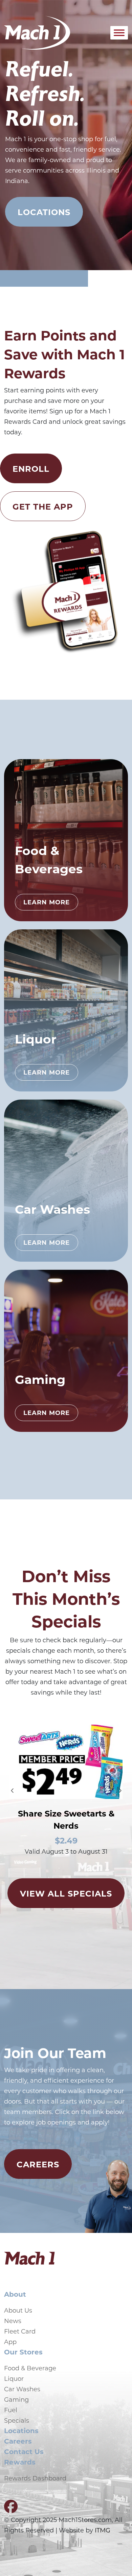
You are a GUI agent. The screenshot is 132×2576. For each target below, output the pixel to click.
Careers (38, 2164)
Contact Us (24, 2451)
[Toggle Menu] (119, 33)
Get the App (43, 506)
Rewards (20, 2462)
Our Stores (23, 2352)
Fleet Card (20, 2331)
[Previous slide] (12, 1791)
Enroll (31, 468)
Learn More (47, 902)
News (13, 2321)
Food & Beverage (30, 2368)
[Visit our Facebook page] (11, 2509)
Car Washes (22, 2389)
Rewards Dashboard (35, 2478)
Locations (44, 212)
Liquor (14, 2378)
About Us (18, 2310)
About (15, 2294)
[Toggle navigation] (93, 33)
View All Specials (66, 1893)
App (10, 2342)
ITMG (103, 2530)
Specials (17, 2420)
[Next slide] (120, 1791)
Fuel (11, 2410)
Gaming (16, 2399)
